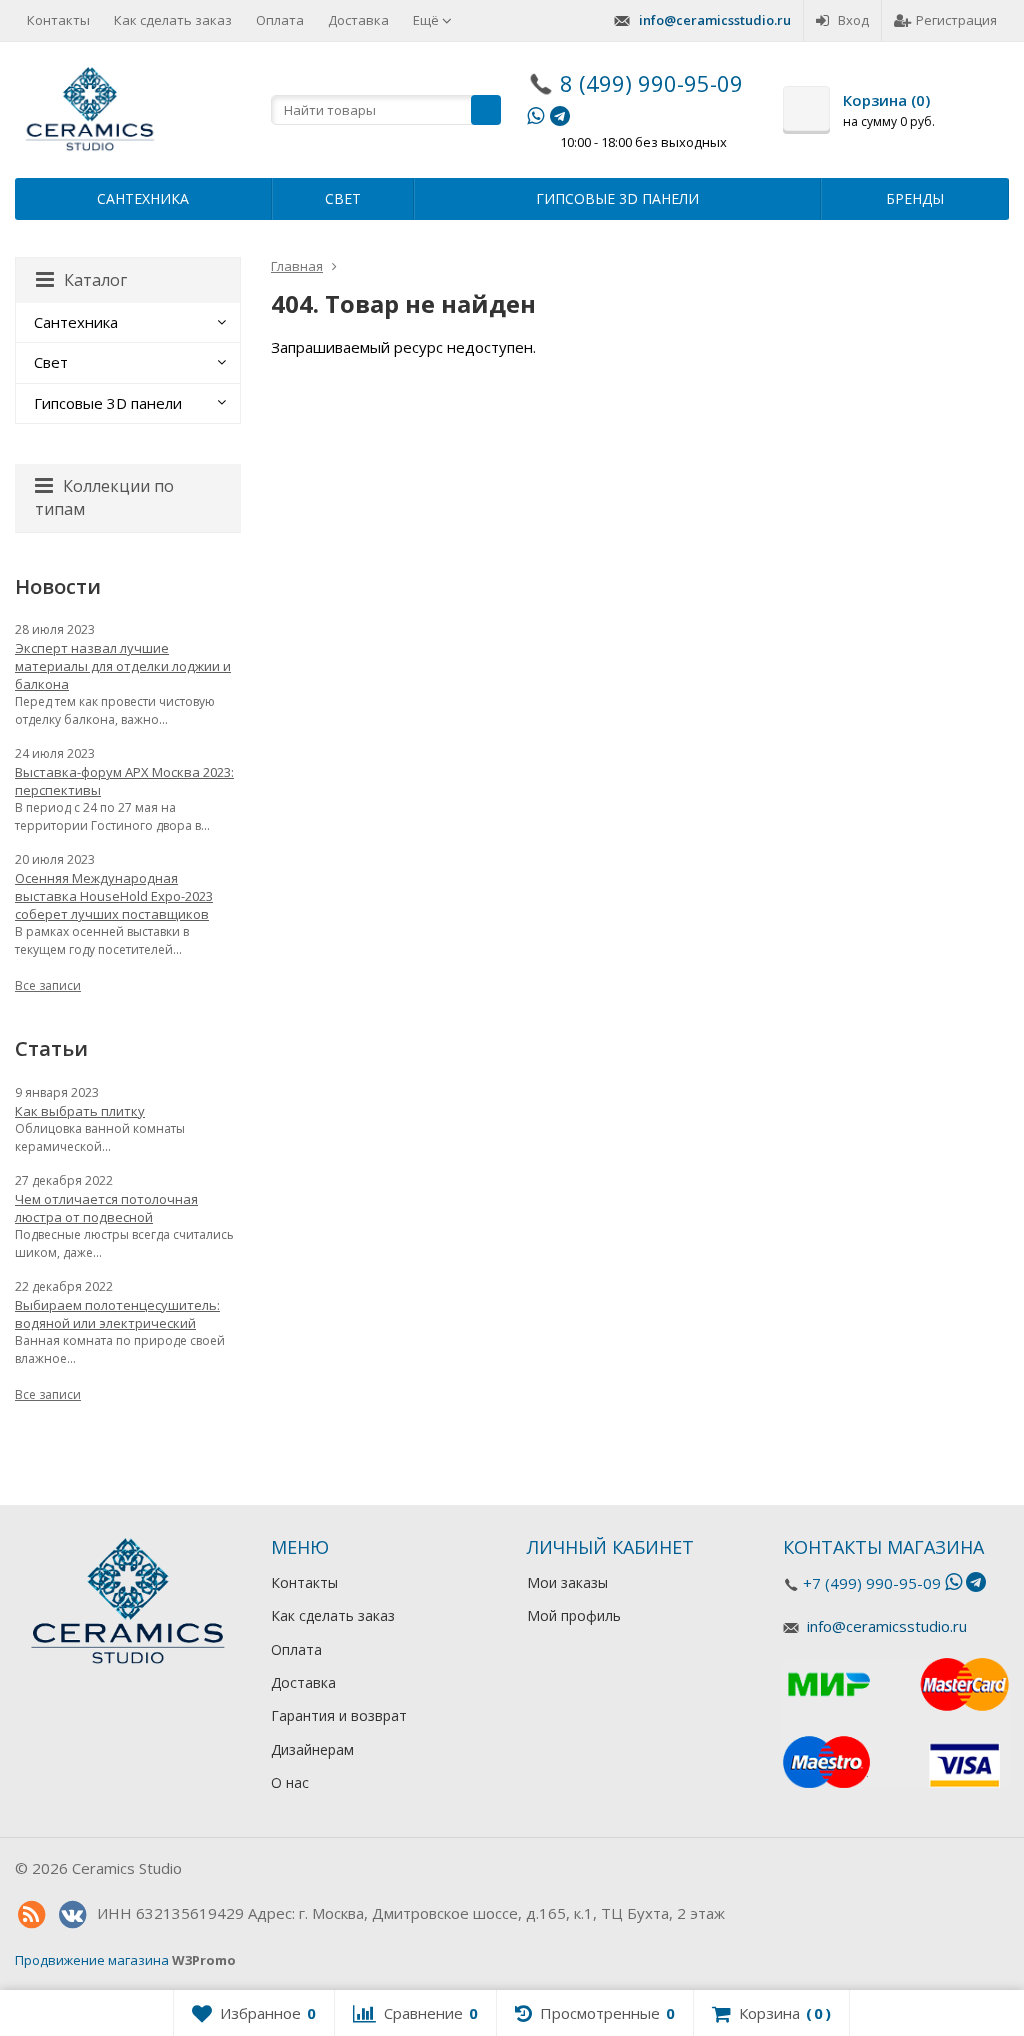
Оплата (280, 20)
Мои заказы (567, 1582)
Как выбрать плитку (80, 1111)
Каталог (95, 280)
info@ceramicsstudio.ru (715, 20)
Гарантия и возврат (339, 1715)
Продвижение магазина (92, 1960)
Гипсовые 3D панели (617, 198)
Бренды (915, 198)
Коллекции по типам (104, 497)
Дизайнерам (312, 1749)
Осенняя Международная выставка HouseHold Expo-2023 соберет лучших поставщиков (114, 896)
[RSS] (31, 1915)
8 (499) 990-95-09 (651, 83)
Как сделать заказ (173, 20)
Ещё (427, 20)
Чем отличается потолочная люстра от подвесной (106, 1208)
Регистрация (956, 20)
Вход (853, 20)
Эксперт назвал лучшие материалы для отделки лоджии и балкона (123, 666)
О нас (290, 1782)
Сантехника (143, 198)
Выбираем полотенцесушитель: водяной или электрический (117, 1314)
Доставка (358, 20)
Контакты (58, 20)
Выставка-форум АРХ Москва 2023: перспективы (124, 781)
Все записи (48, 985)
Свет (343, 198)
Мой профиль (574, 1615)
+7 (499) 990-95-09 (872, 1583)
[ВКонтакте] (72, 1915)
